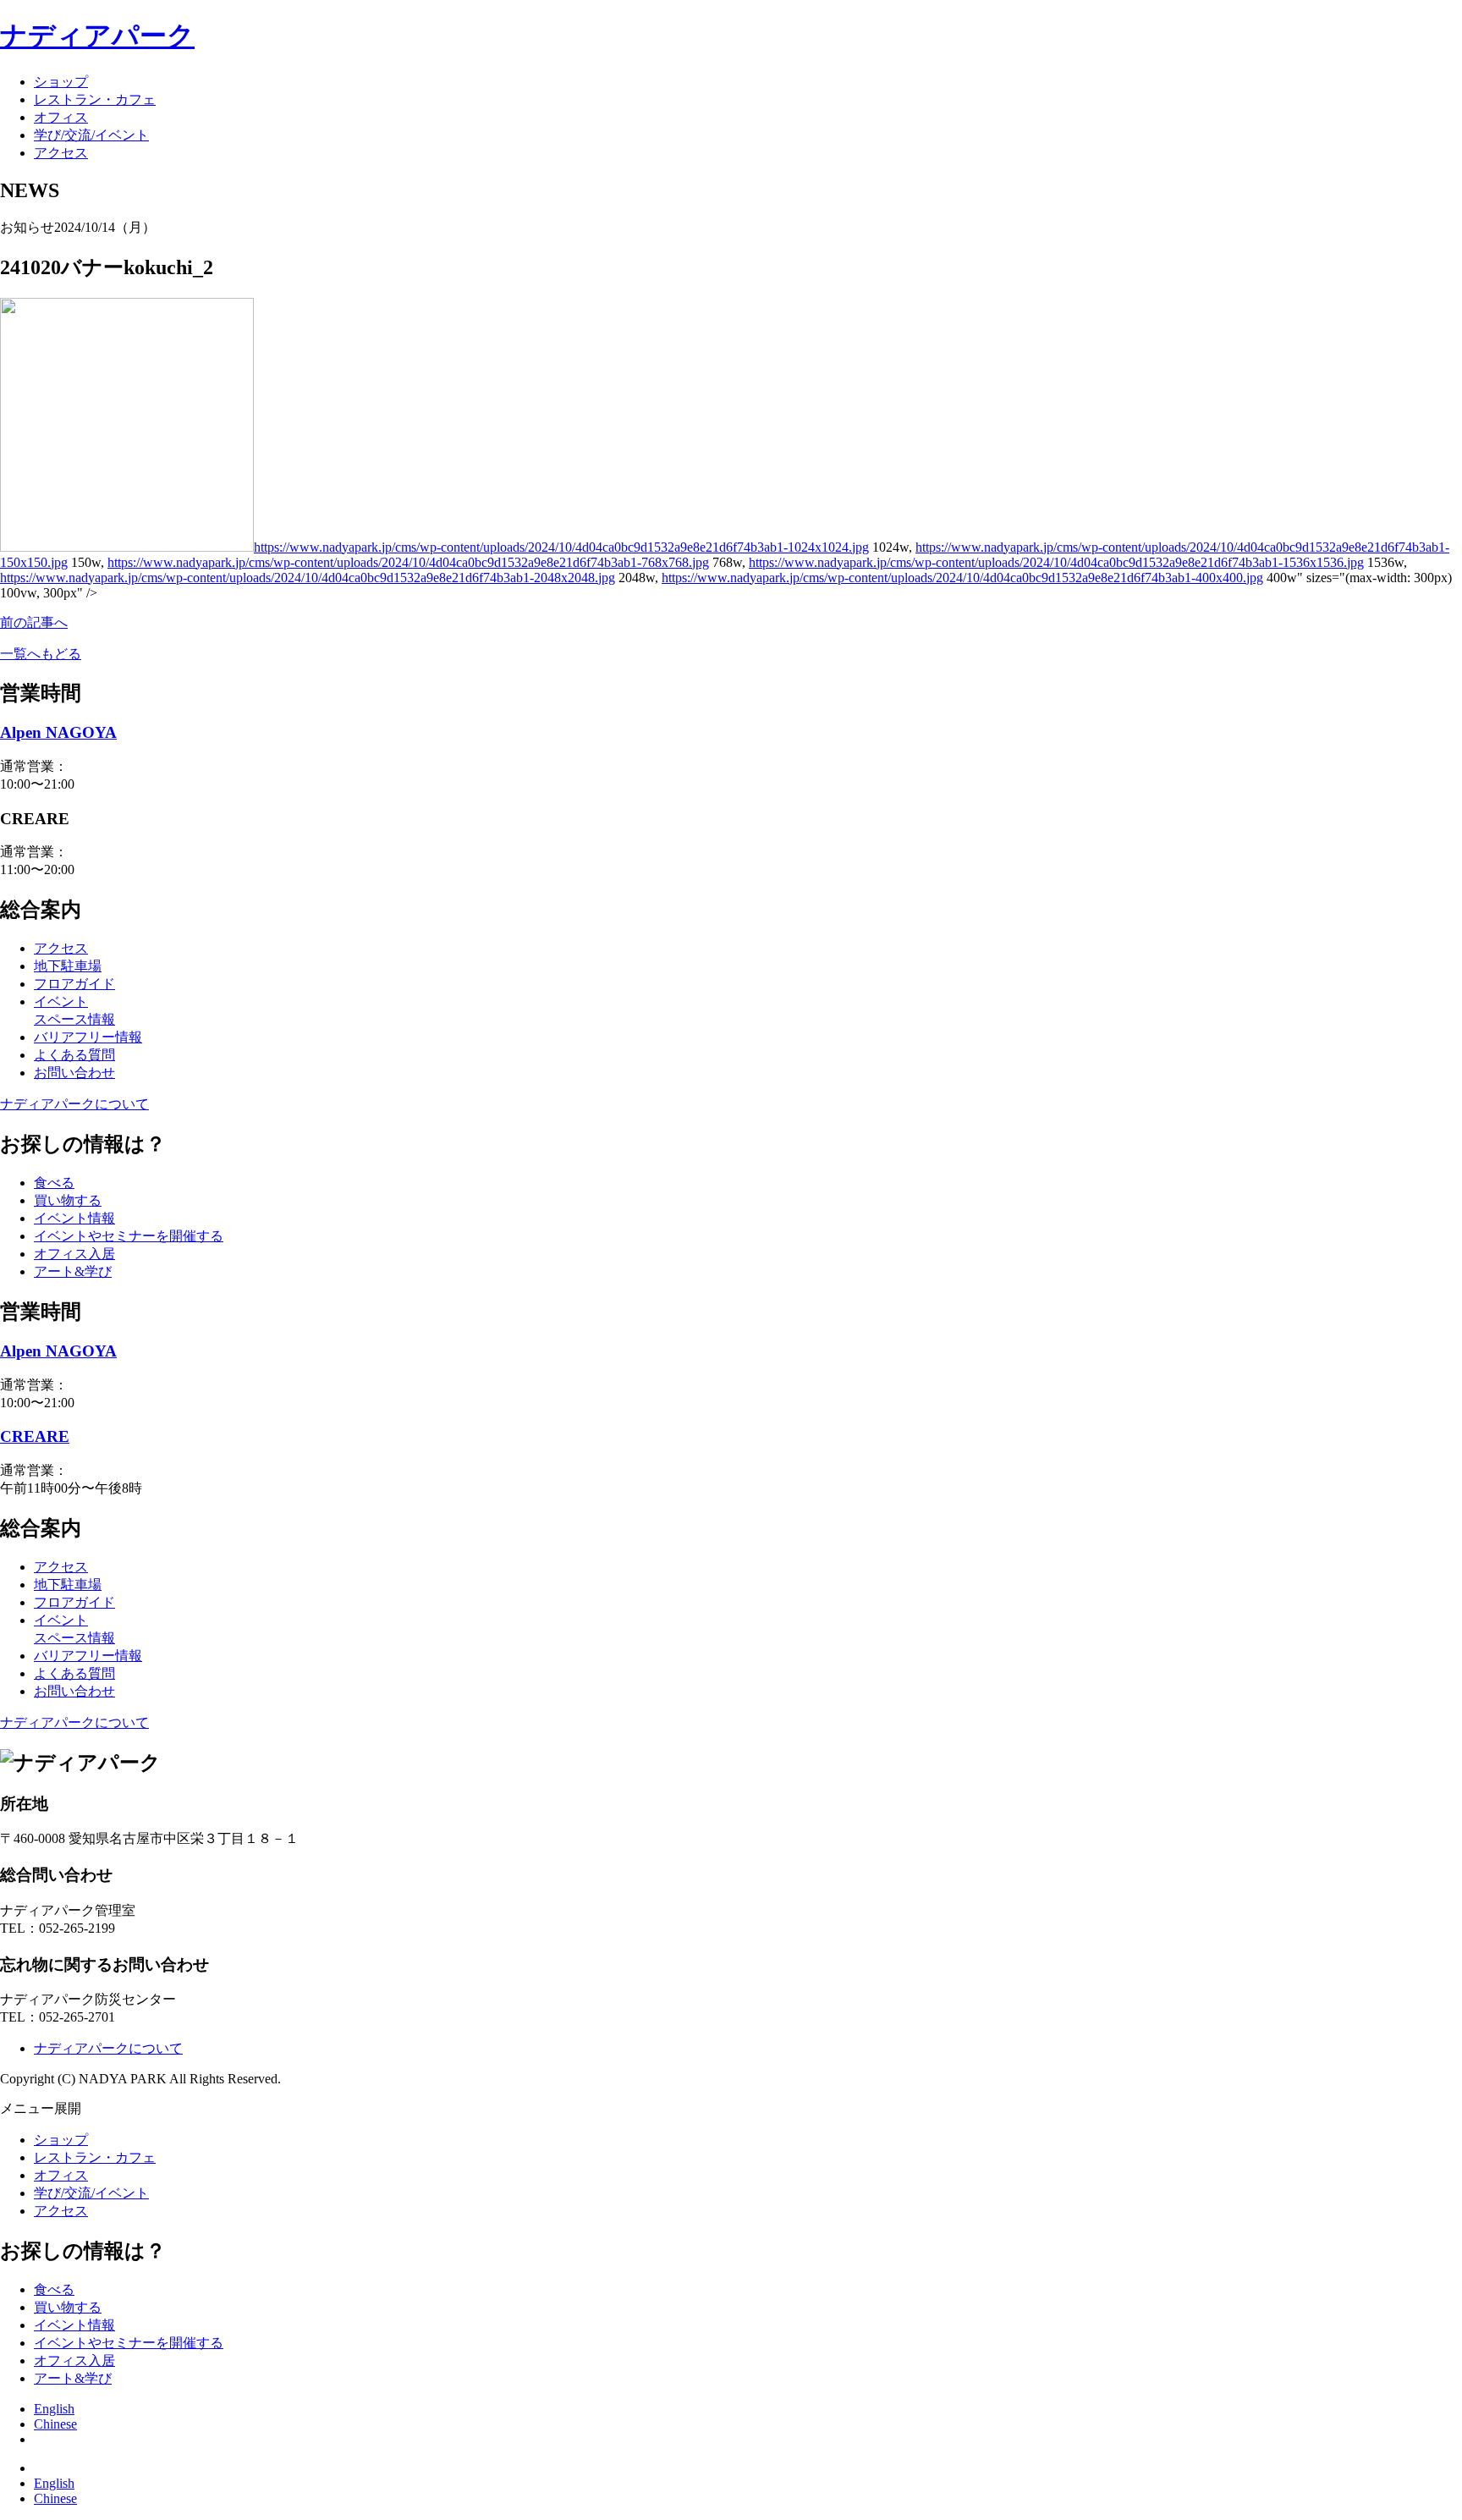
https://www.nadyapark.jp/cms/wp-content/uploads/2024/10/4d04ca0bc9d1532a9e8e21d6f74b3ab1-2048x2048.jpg (308, 578)
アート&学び (73, 1271)
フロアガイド (74, 984)
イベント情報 (74, 1218)
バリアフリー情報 (88, 1037)
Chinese (55, 2424)
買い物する (68, 1200)
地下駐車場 (68, 966)
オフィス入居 (74, 1254)
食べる (54, 1183)
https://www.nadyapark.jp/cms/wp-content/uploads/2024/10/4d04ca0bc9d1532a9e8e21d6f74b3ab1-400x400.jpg (962, 578)
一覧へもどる (41, 654)
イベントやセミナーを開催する (129, 1236)
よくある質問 (74, 1055)
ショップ (61, 82)
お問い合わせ (74, 1073)
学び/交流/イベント (91, 135)
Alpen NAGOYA (58, 732)
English (54, 2409)
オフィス (61, 117)
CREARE (35, 1436)
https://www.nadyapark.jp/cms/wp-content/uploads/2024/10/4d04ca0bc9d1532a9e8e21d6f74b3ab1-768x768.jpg (408, 562)
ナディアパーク (97, 36)
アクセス (61, 153)
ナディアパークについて (74, 1104)
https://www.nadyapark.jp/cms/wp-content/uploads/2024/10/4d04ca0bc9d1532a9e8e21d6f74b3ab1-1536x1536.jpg (1056, 562)
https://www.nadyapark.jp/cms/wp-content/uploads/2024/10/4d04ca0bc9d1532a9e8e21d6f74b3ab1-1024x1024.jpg (561, 547)
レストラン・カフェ (95, 99)
